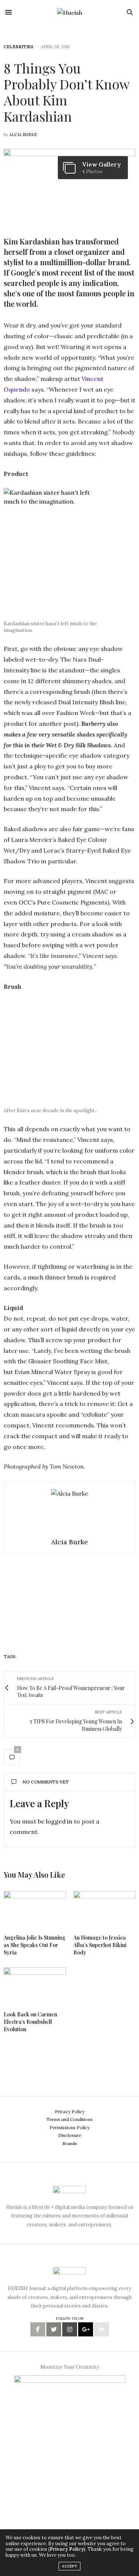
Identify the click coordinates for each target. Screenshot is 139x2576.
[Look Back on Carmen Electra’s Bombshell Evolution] (35, 1986)
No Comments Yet (46, 1782)
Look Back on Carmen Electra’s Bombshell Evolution (30, 2022)
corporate (31, 1657)
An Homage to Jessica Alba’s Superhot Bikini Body (100, 1945)
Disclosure (70, 2135)
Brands (70, 2143)
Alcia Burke (23, 135)
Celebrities (19, 47)
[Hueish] (70, 12)
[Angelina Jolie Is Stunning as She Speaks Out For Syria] (35, 1909)
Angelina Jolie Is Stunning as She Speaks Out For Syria (34, 1945)
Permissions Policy (70, 2127)
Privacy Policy (70, 2111)
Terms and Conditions (69, 2119)
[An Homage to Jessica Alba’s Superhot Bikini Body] (105, 1909)
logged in (59, 1821)
